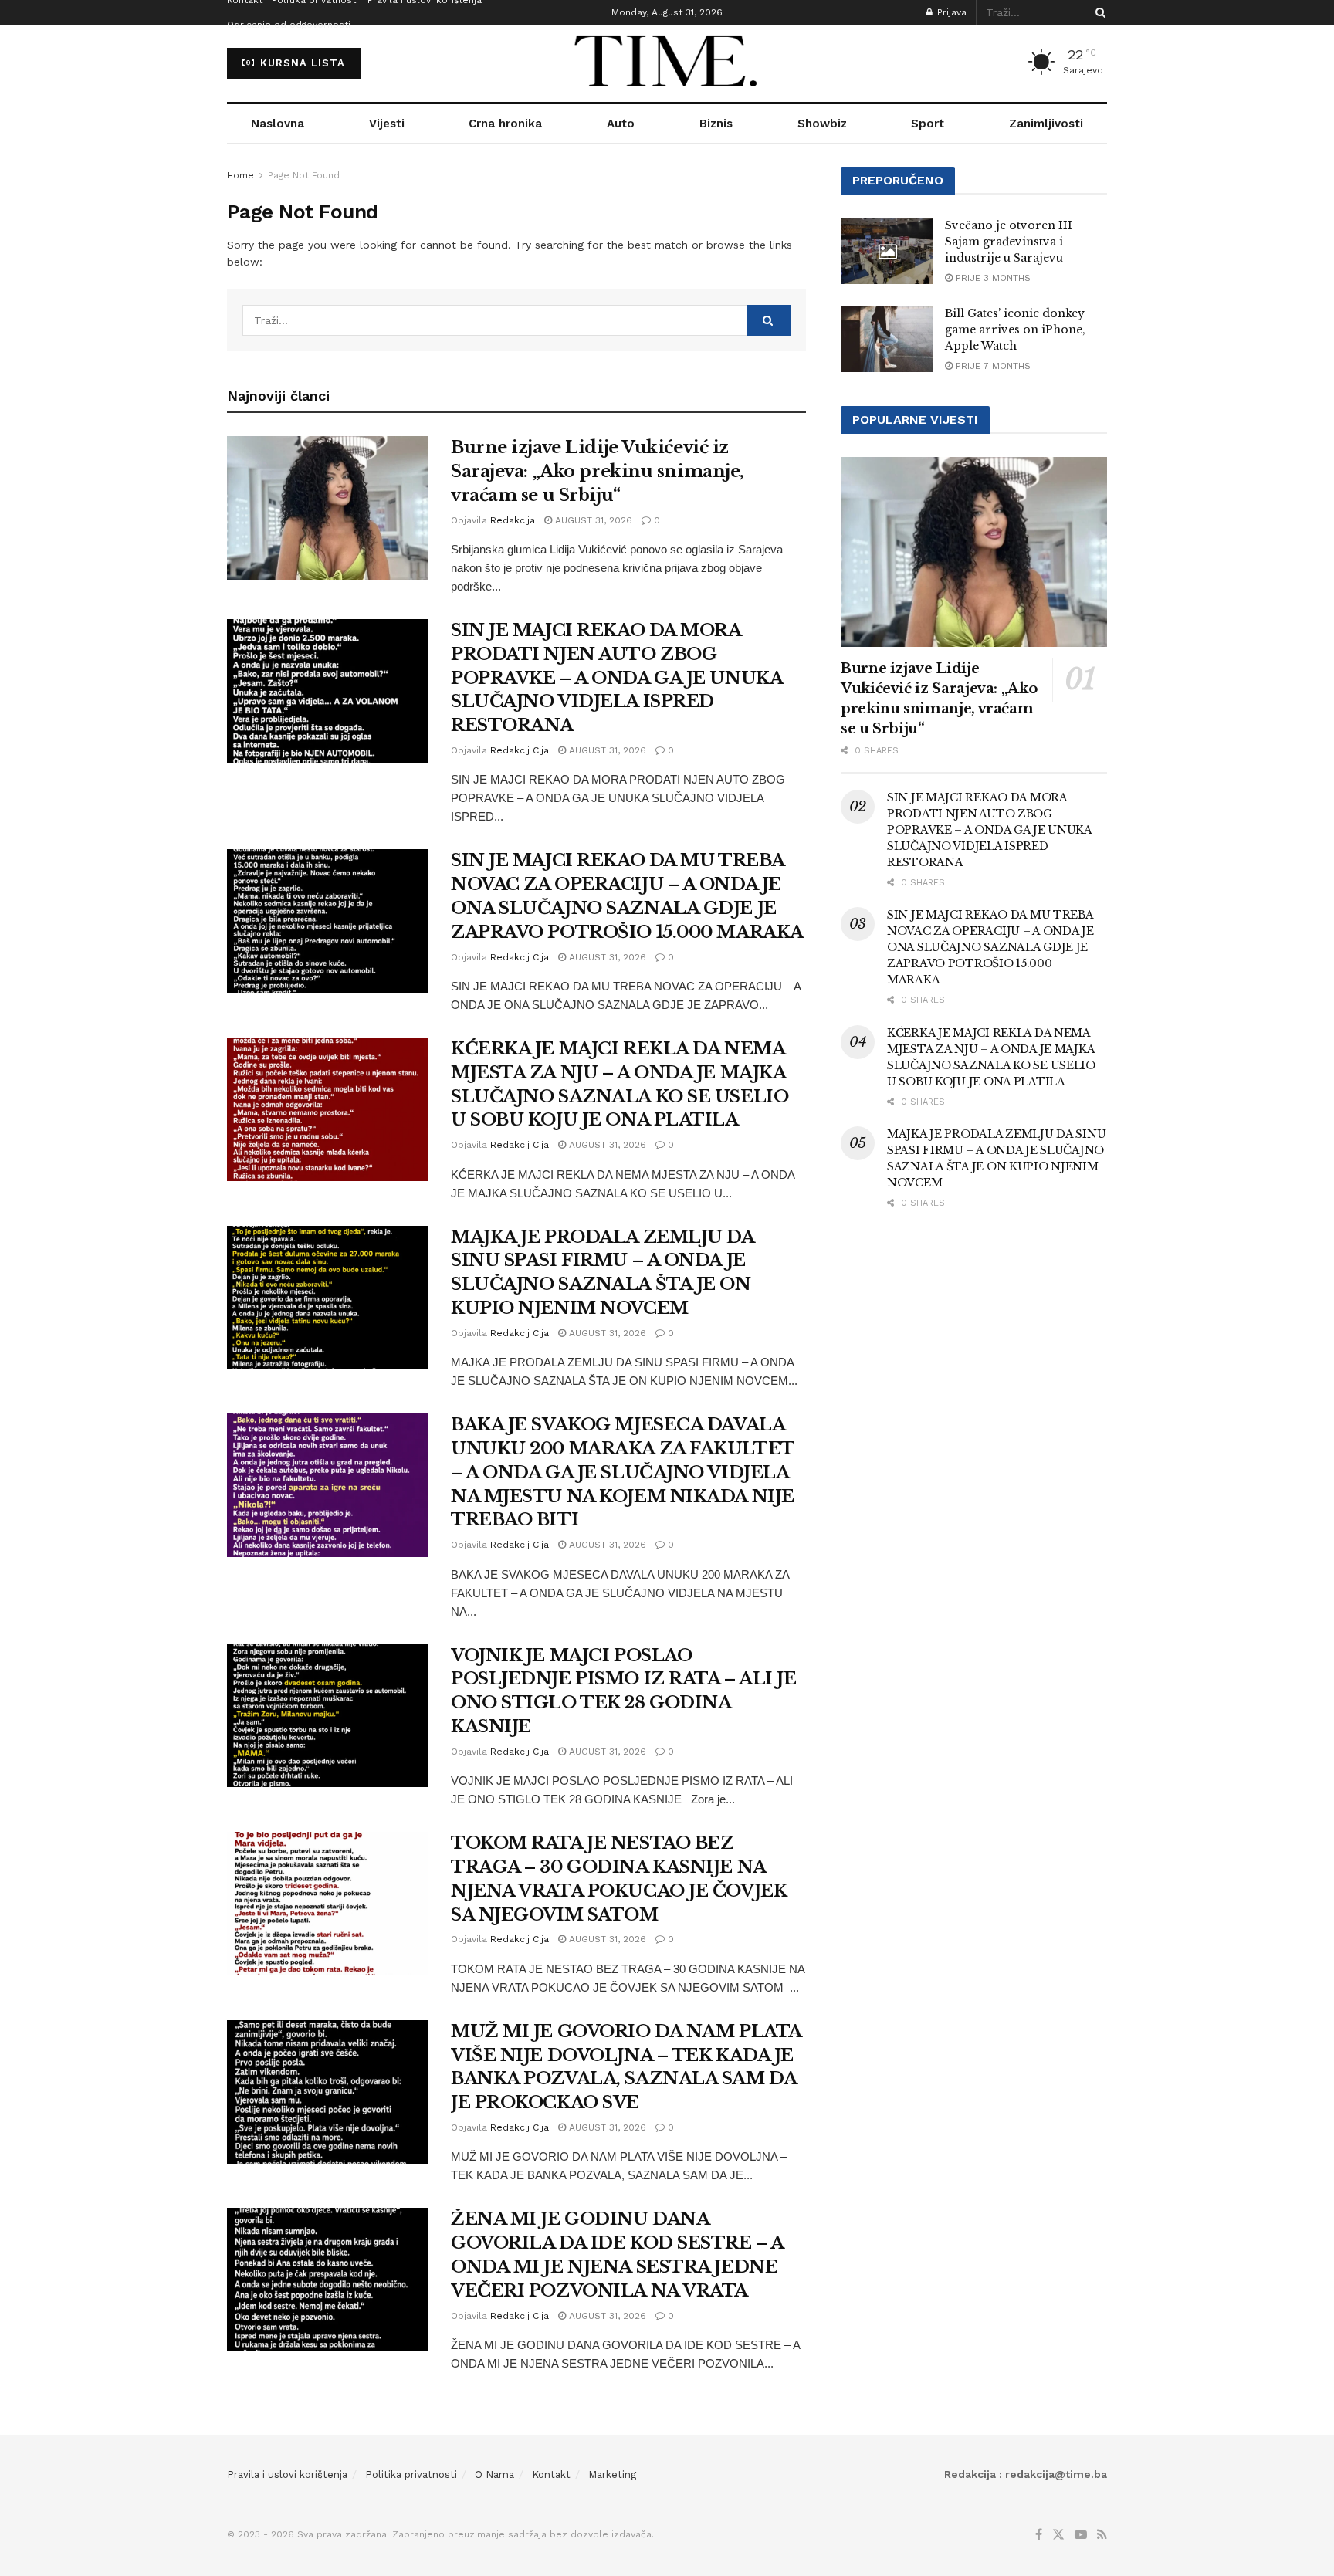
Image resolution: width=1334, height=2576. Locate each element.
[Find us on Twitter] (1058, 2535)
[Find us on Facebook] (1039, 2535)
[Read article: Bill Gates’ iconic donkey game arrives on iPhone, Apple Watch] (887, 339)
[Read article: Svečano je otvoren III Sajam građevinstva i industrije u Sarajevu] (887, 251)
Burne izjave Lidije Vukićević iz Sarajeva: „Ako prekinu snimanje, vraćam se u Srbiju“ (598, 471)
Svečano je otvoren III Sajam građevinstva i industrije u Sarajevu (1009, 242)
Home (240, 175)
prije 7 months (992, 366)
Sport (928, 124)
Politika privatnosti (411, 2474)
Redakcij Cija (520, 750)
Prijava (950, 12)
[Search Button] (1098, 12)
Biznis (716, 124)
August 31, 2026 (592, 520)
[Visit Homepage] (667, 63)
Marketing (612, 2474)
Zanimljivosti (1046, 124)
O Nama (494, 2474)
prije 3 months (992, 278)
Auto (621, 124)
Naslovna (278, 124)
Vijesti (387, 124)
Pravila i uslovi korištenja (287, 2474)
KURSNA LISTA (301, 63)
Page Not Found (304, 175)
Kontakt (551, 2474)
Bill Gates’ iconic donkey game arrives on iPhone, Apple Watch (1015, 330)
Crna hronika (505, 124)
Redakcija (513, 520)
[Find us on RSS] (1102, 2535)
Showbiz (822, 124)
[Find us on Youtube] (1081, 2535)
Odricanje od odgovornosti (289, 25)
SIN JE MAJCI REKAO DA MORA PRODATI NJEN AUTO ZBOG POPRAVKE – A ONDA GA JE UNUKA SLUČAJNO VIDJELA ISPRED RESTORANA (616, 678)
